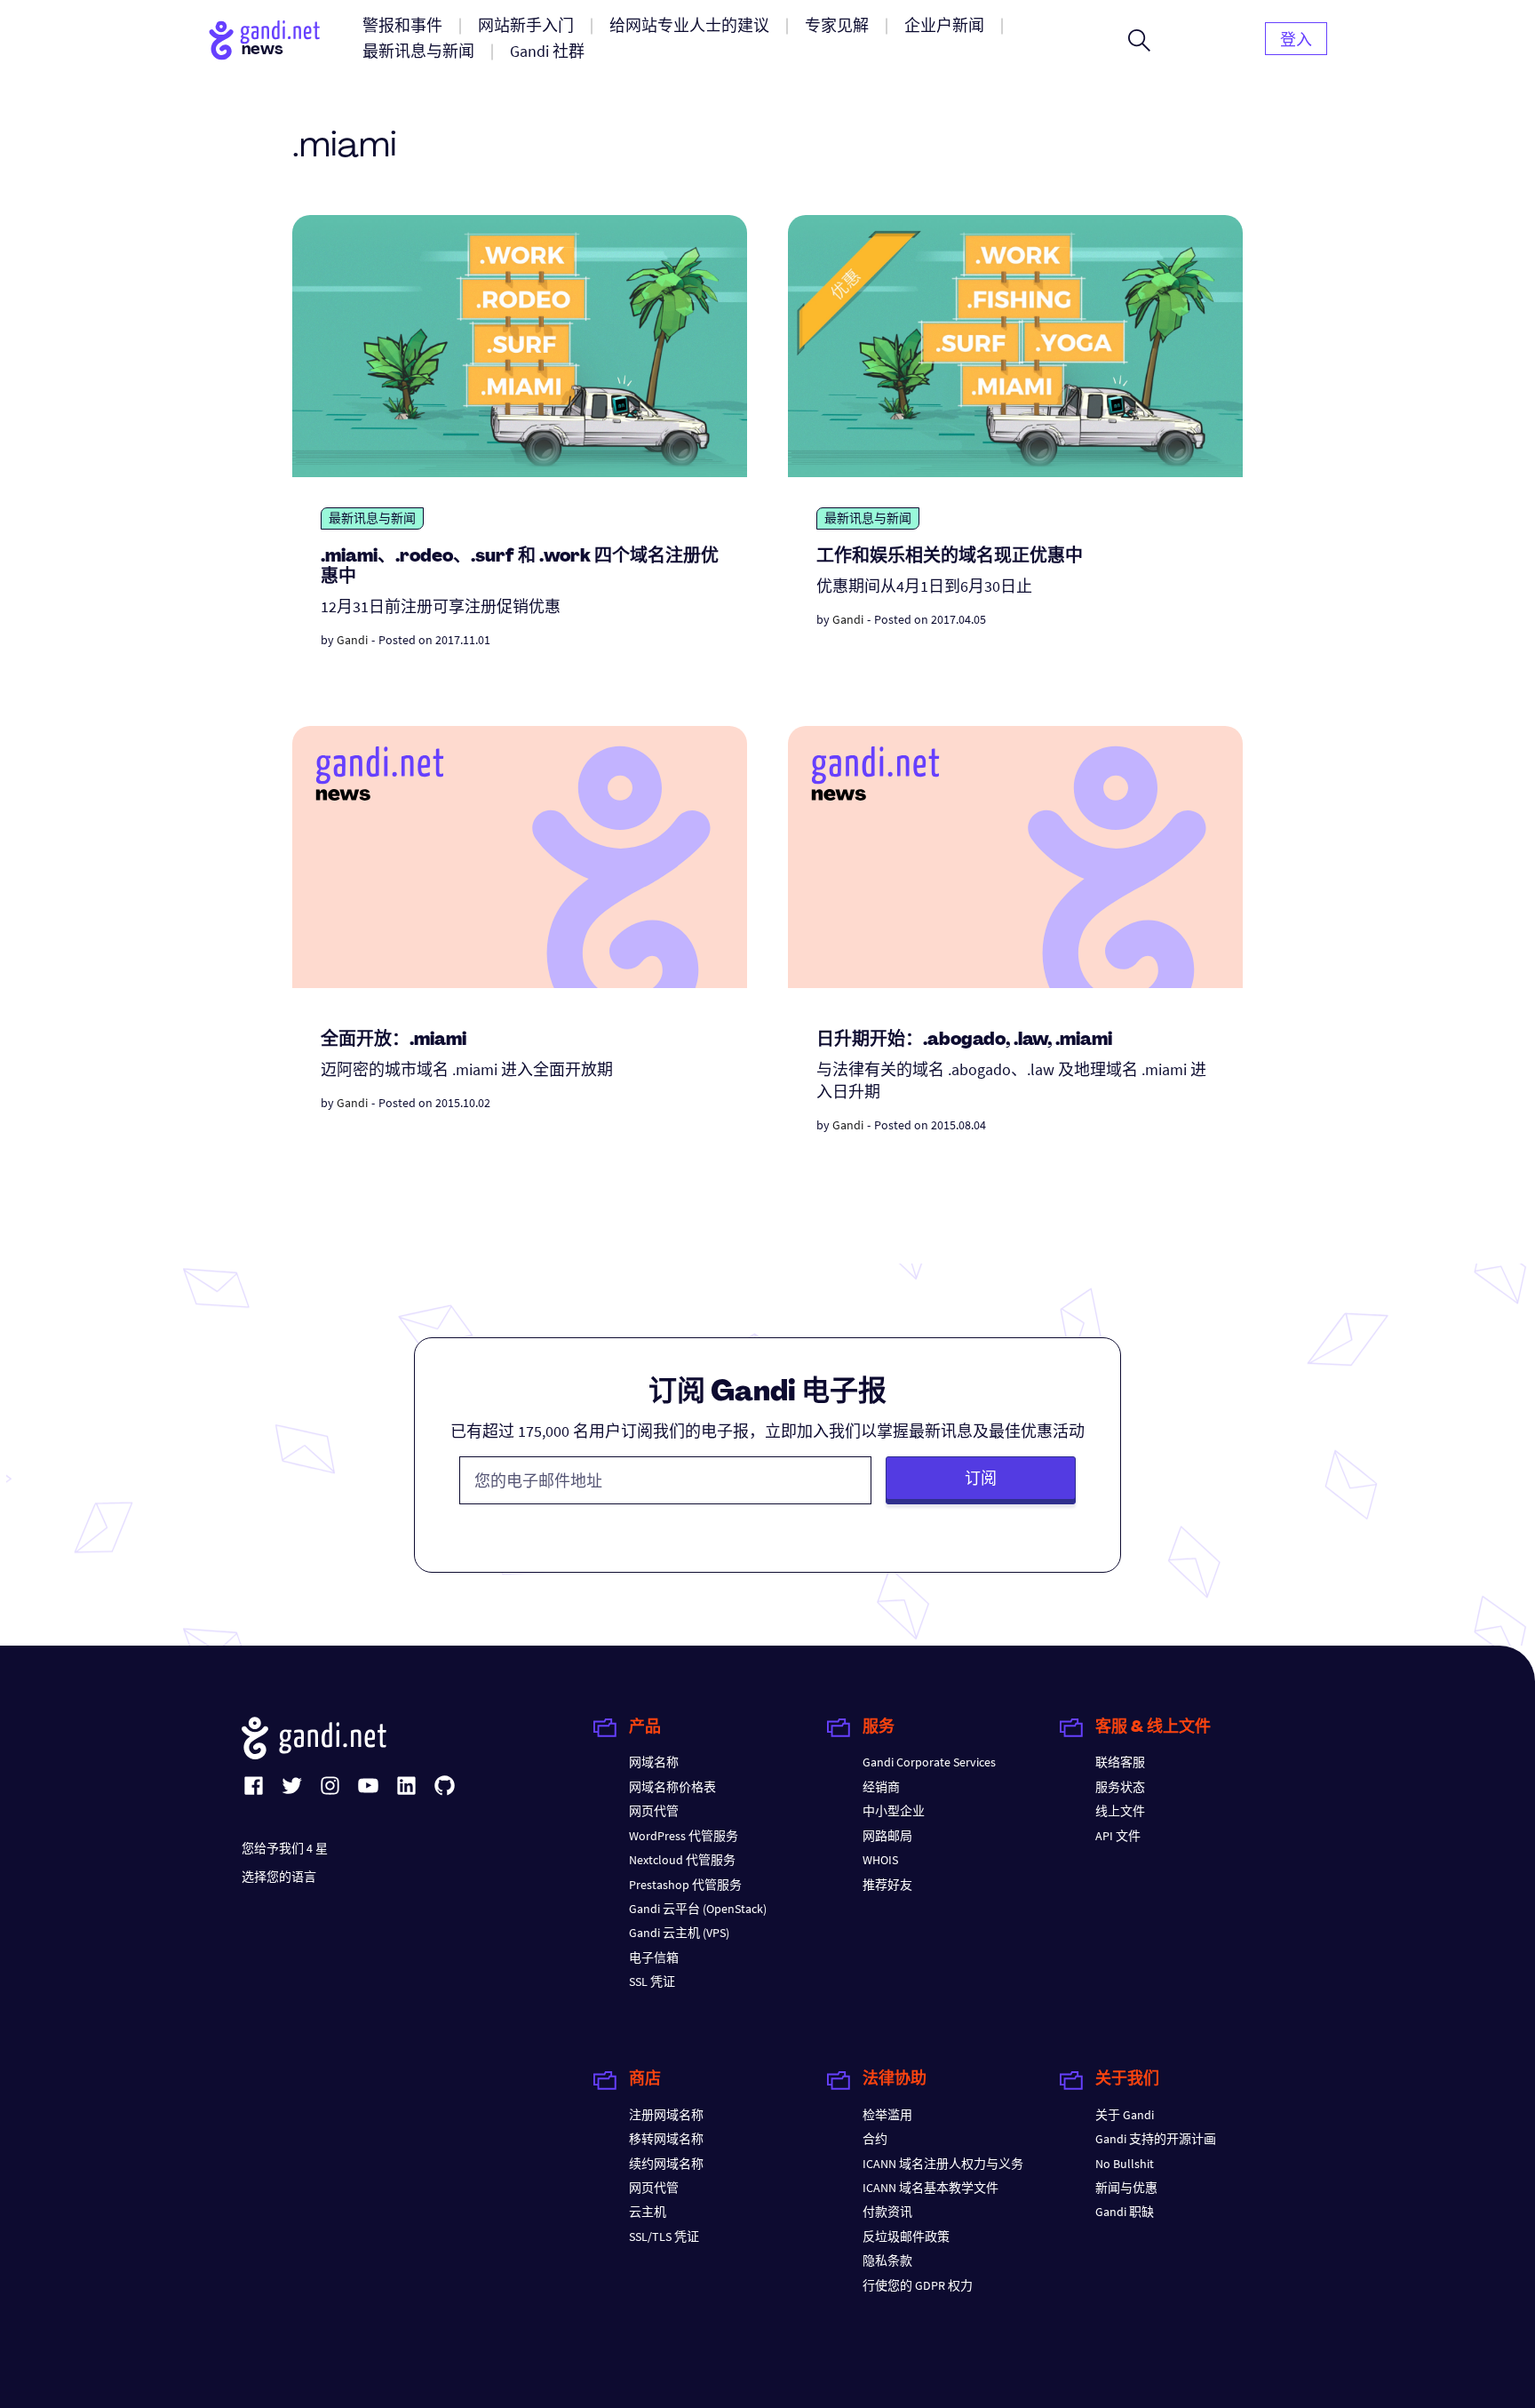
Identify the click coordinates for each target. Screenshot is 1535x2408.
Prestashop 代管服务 (685, 1885)
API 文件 (1118, 1836)
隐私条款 (887, 2260)
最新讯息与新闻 (372, 518)
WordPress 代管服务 (684, 1836)
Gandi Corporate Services (929, 1762)
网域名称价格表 (672, 1787)
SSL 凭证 (652, 1981)
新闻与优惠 (1126, 2188)
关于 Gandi (1125, 2115)
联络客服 (1120, 1762)
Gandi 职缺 (1125, 2212)
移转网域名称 (666, 2139)
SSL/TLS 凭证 (664, 2237)
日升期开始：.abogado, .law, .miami (964, 1041)
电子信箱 (654, 1957)
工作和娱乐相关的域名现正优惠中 (950, 557)
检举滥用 (887, 2115)
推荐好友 (887, 1885)
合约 (875, 2139)
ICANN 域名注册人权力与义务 (943, 2164)
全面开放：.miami (394, 1041)
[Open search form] (1139, 40)
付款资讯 (887, 2212)
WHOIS (880, 1860)
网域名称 (654, 1762)
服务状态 (1120, 1787)
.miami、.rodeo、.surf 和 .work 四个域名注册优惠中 (520, 567)
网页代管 (654, 1811)
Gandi (352, 640)
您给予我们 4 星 (285, 1848)
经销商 (881, 1787)
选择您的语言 (279, 1877)
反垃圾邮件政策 (906, 2237)
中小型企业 (894, 1811)
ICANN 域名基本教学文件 (931, 2188)
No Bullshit (1125, 2164)
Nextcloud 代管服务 (682, 1860)
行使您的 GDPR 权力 (918, 2285)
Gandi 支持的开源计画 (1156, 2139)
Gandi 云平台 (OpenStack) (698, 1909)
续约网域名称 (666, 2164)
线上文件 (1120, 1811)
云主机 (648, 2212)
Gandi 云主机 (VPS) (679, 1933)
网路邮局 (887, 1836)
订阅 (981, 1478)
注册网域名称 (666, 2115)
